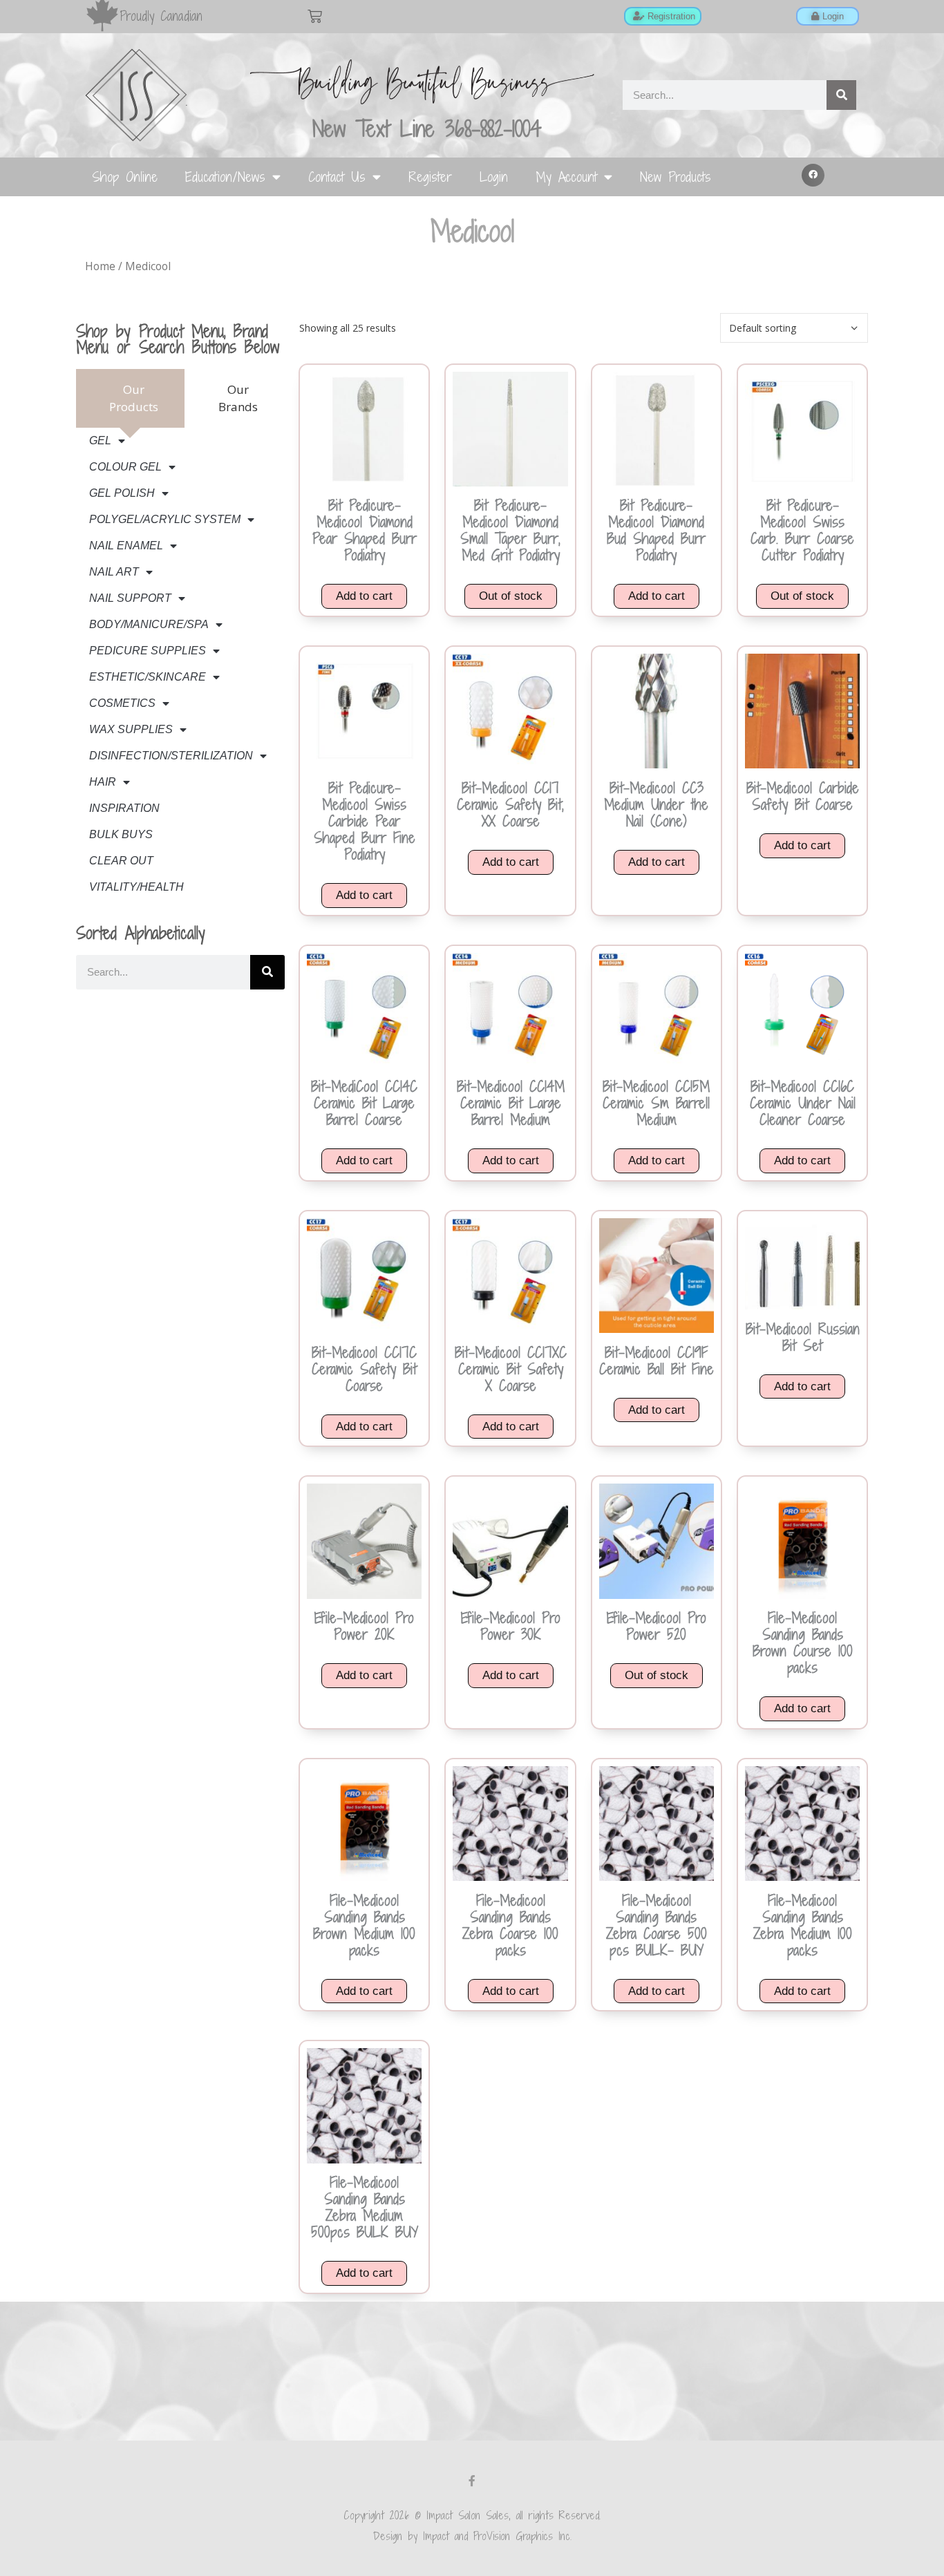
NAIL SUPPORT (130, 598)
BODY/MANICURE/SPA (149, 624)
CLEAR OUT (121, 861)
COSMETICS (122, 703)
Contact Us (337, 177)
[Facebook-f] (472, 2481)
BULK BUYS (121, 834)
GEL (100, 441)
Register (430, 177)
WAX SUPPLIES (131, 729)
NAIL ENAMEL (126, 546)
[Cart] (315, 16)
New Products (676, 177)
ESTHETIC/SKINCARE (148, 677)
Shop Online (125, 177)
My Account (566, 177)
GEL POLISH (122, 493)
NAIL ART (114, 572)
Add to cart (364, 596)
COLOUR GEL (125, 467)
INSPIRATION (124, 808)
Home (100, 266)
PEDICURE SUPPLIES (148, 651)
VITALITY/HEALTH (136, 887)
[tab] (131, 398)
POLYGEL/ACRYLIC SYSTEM (165, 519)
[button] (813, 176)
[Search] (841, 95)
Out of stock (511, 596)
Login (494, 177)
